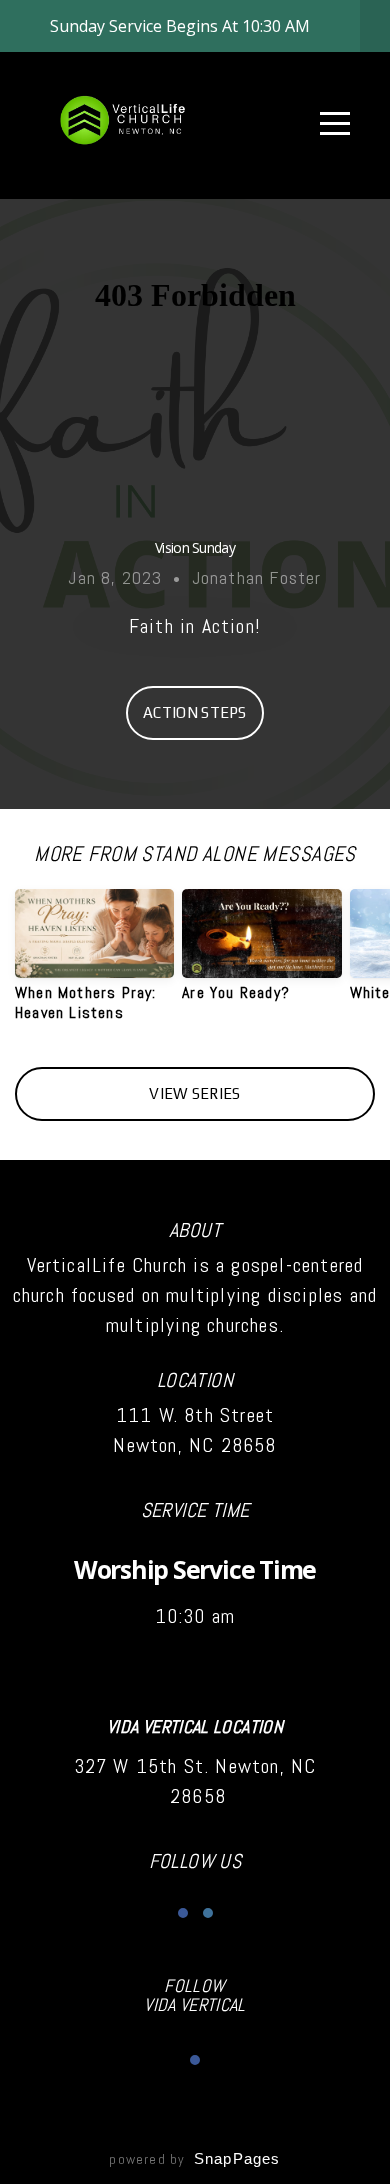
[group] (94, 963)
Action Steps (195, 712)
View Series (194, 1093)
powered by (194, 2159)
